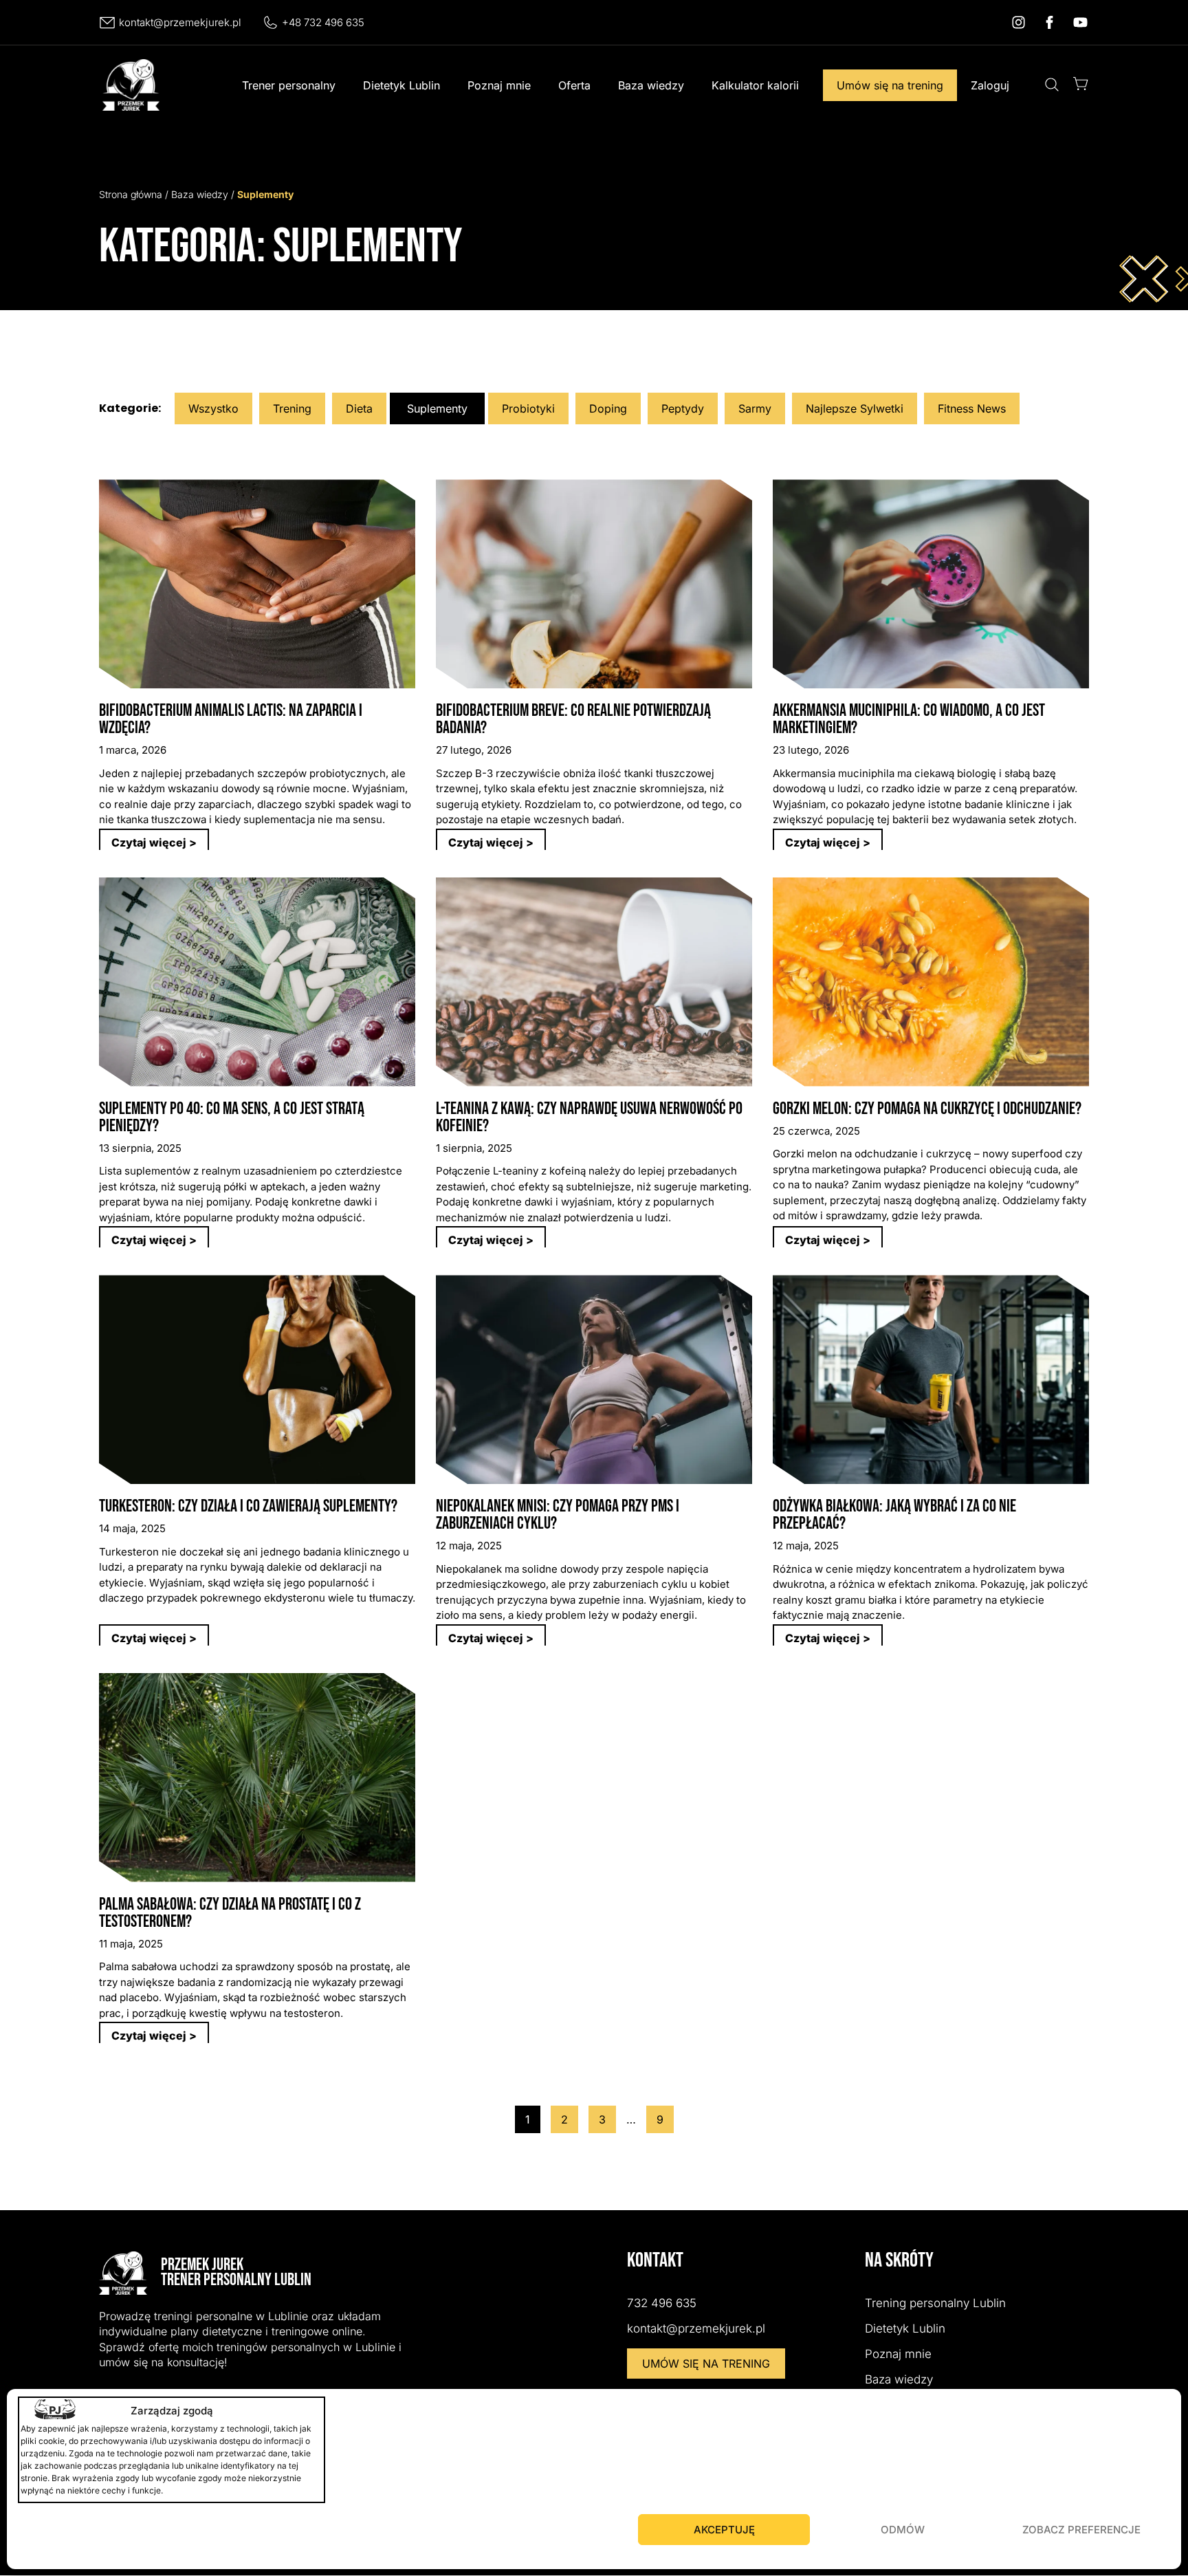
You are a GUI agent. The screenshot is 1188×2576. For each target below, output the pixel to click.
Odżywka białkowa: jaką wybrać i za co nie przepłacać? (894, 1515)
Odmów (903, 2530)
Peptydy (683, 408)
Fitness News (972, 408)
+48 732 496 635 (323, 22)
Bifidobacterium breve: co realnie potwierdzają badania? (573, 719)
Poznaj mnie (499, 85)
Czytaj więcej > (154, 842)
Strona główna (131, 194)
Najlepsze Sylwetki (855, 408)
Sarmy (755, 408)
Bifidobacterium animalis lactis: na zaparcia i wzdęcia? (231, 719)
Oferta (574, 85)
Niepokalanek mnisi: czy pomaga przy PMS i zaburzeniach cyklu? (558, 1515)
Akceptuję (724, 2530)
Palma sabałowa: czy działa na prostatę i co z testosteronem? (230, 1913)
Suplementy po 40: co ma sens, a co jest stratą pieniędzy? (232, 1117)
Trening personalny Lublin (935, 2303)
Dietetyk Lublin (401, 85)
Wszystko (213, 408)
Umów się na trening (890, 85)
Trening (292, 408)
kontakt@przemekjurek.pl (180, 22)
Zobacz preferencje (1081, 2530)
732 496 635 (662, 2303)
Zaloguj (990, 85)
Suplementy (437, 408)
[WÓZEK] (1081, 84)
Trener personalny (289, 85)
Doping (608, 408)
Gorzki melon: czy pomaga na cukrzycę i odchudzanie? (927, 1109)
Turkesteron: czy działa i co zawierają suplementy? (248, 1506)
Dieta (359, 408)
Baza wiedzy (651, 85)
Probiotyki (528, 408)
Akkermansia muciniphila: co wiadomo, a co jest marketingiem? (909, 719)
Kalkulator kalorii (755, 85)
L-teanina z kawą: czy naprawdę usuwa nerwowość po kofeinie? (589, 1117)
